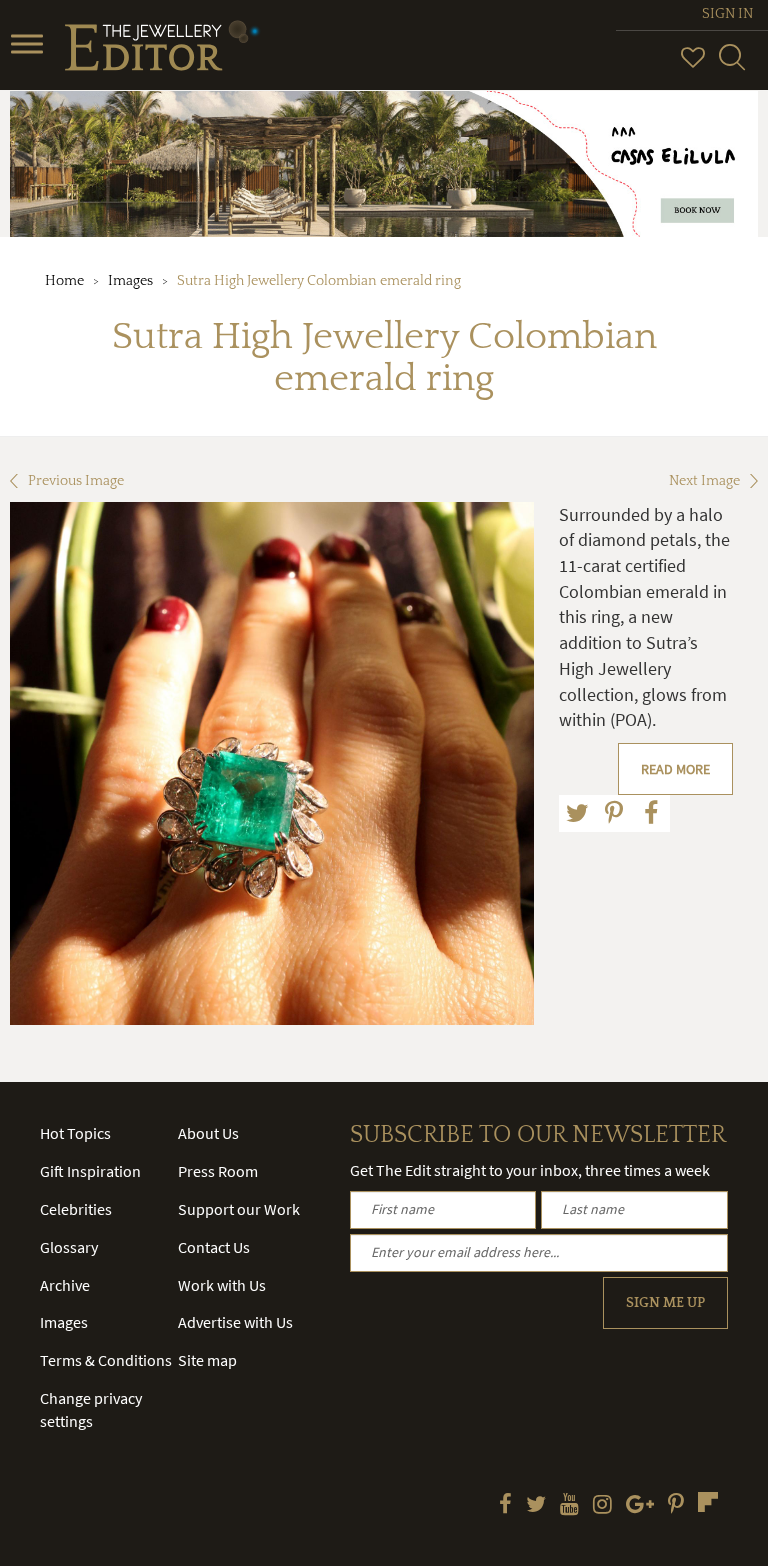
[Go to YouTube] (569, 1506)
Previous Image (76, 481)
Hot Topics (75, 1133)
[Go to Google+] (640, 1506)
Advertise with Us (235, 1322)
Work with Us (222, 1285)
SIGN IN (727, 14)
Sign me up (665, 1303)
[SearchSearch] (732, 66)
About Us (208, 1133)
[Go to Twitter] (536, 1506)
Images (130, 281)
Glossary (69, 1247)
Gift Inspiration (90, 1171)
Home (64, 281)
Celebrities (76, 1209)
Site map (207, 1360)
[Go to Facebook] (505, 1506)
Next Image (704, 481)
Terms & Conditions (106, 1360)
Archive (65, 1285)
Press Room (218, 1171)
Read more (675, 769)
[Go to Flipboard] (708, 1502)
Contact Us (214, 1247)
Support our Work (239, 1209)
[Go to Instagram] (602, 1506)
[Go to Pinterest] (676, 1506)
